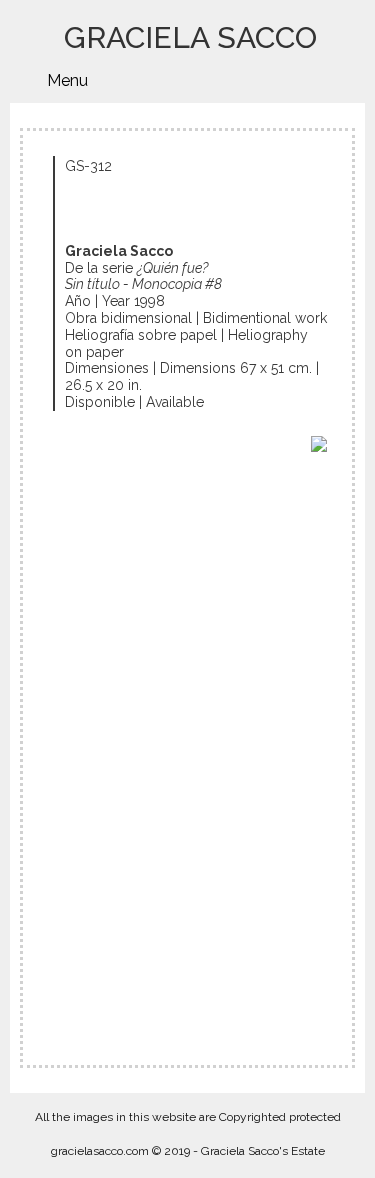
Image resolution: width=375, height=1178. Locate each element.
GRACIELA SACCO (190, 37)
